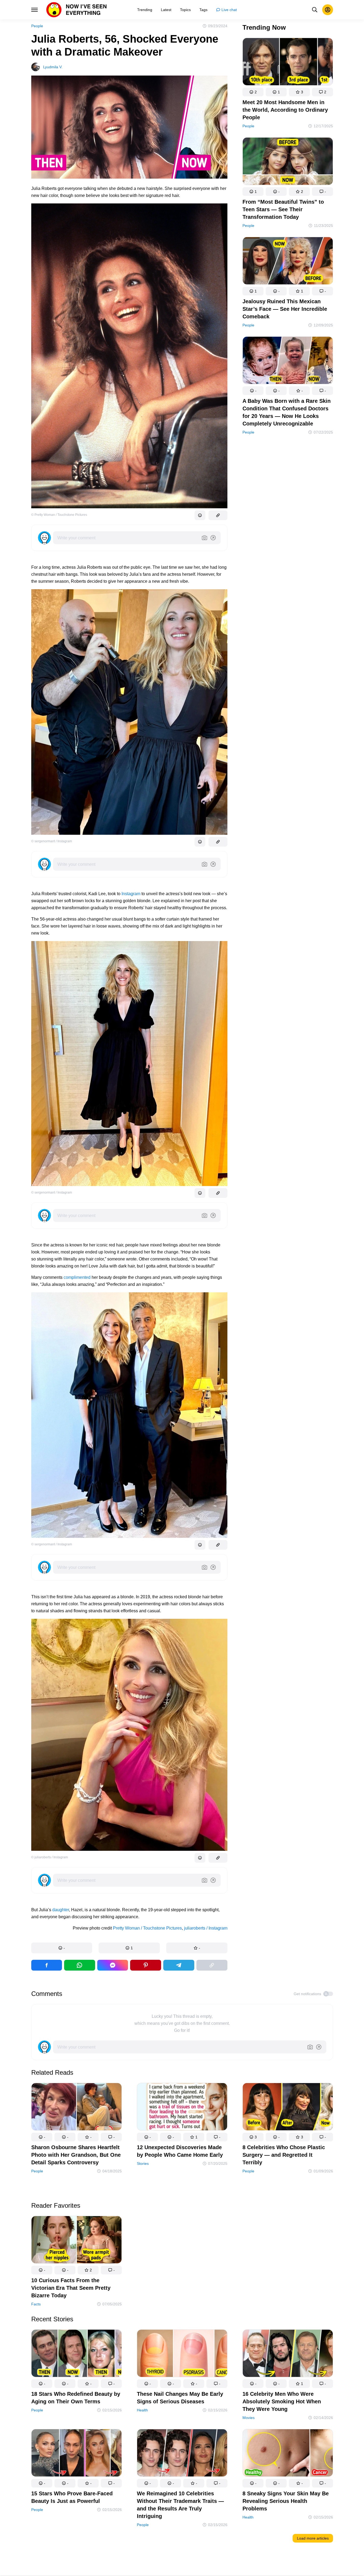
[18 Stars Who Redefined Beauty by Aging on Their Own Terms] (77, 2354)
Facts (36, 2304)
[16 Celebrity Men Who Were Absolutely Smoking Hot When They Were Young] (288, 2354)
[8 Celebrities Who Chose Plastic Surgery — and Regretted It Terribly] (288, 2108)
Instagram (131, 894)
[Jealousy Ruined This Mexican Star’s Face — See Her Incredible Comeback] (288, 262)
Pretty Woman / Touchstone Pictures (147, 1928)
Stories (143, 2163)
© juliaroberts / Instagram (50, 1857)
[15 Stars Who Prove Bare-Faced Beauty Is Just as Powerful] (77, 2454)
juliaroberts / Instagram (206, 1928)
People (37, 26)
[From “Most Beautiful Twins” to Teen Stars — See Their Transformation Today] (288, 162)
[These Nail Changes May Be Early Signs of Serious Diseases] (182, 2354)
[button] (62, 1948)
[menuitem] (145, 10)
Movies (249, 2418)
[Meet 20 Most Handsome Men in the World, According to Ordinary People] (288, 63)
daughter (61, 1910)
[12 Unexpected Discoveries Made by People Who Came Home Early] (182, 2108)
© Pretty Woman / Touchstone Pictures (59, 515)
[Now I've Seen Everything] (77, 10)
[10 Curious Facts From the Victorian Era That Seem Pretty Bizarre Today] (77, 2241)
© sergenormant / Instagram (52, 841)
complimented (77, 1277)
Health (142, 2410)
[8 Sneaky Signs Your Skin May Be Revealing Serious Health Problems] (288, 2454)
